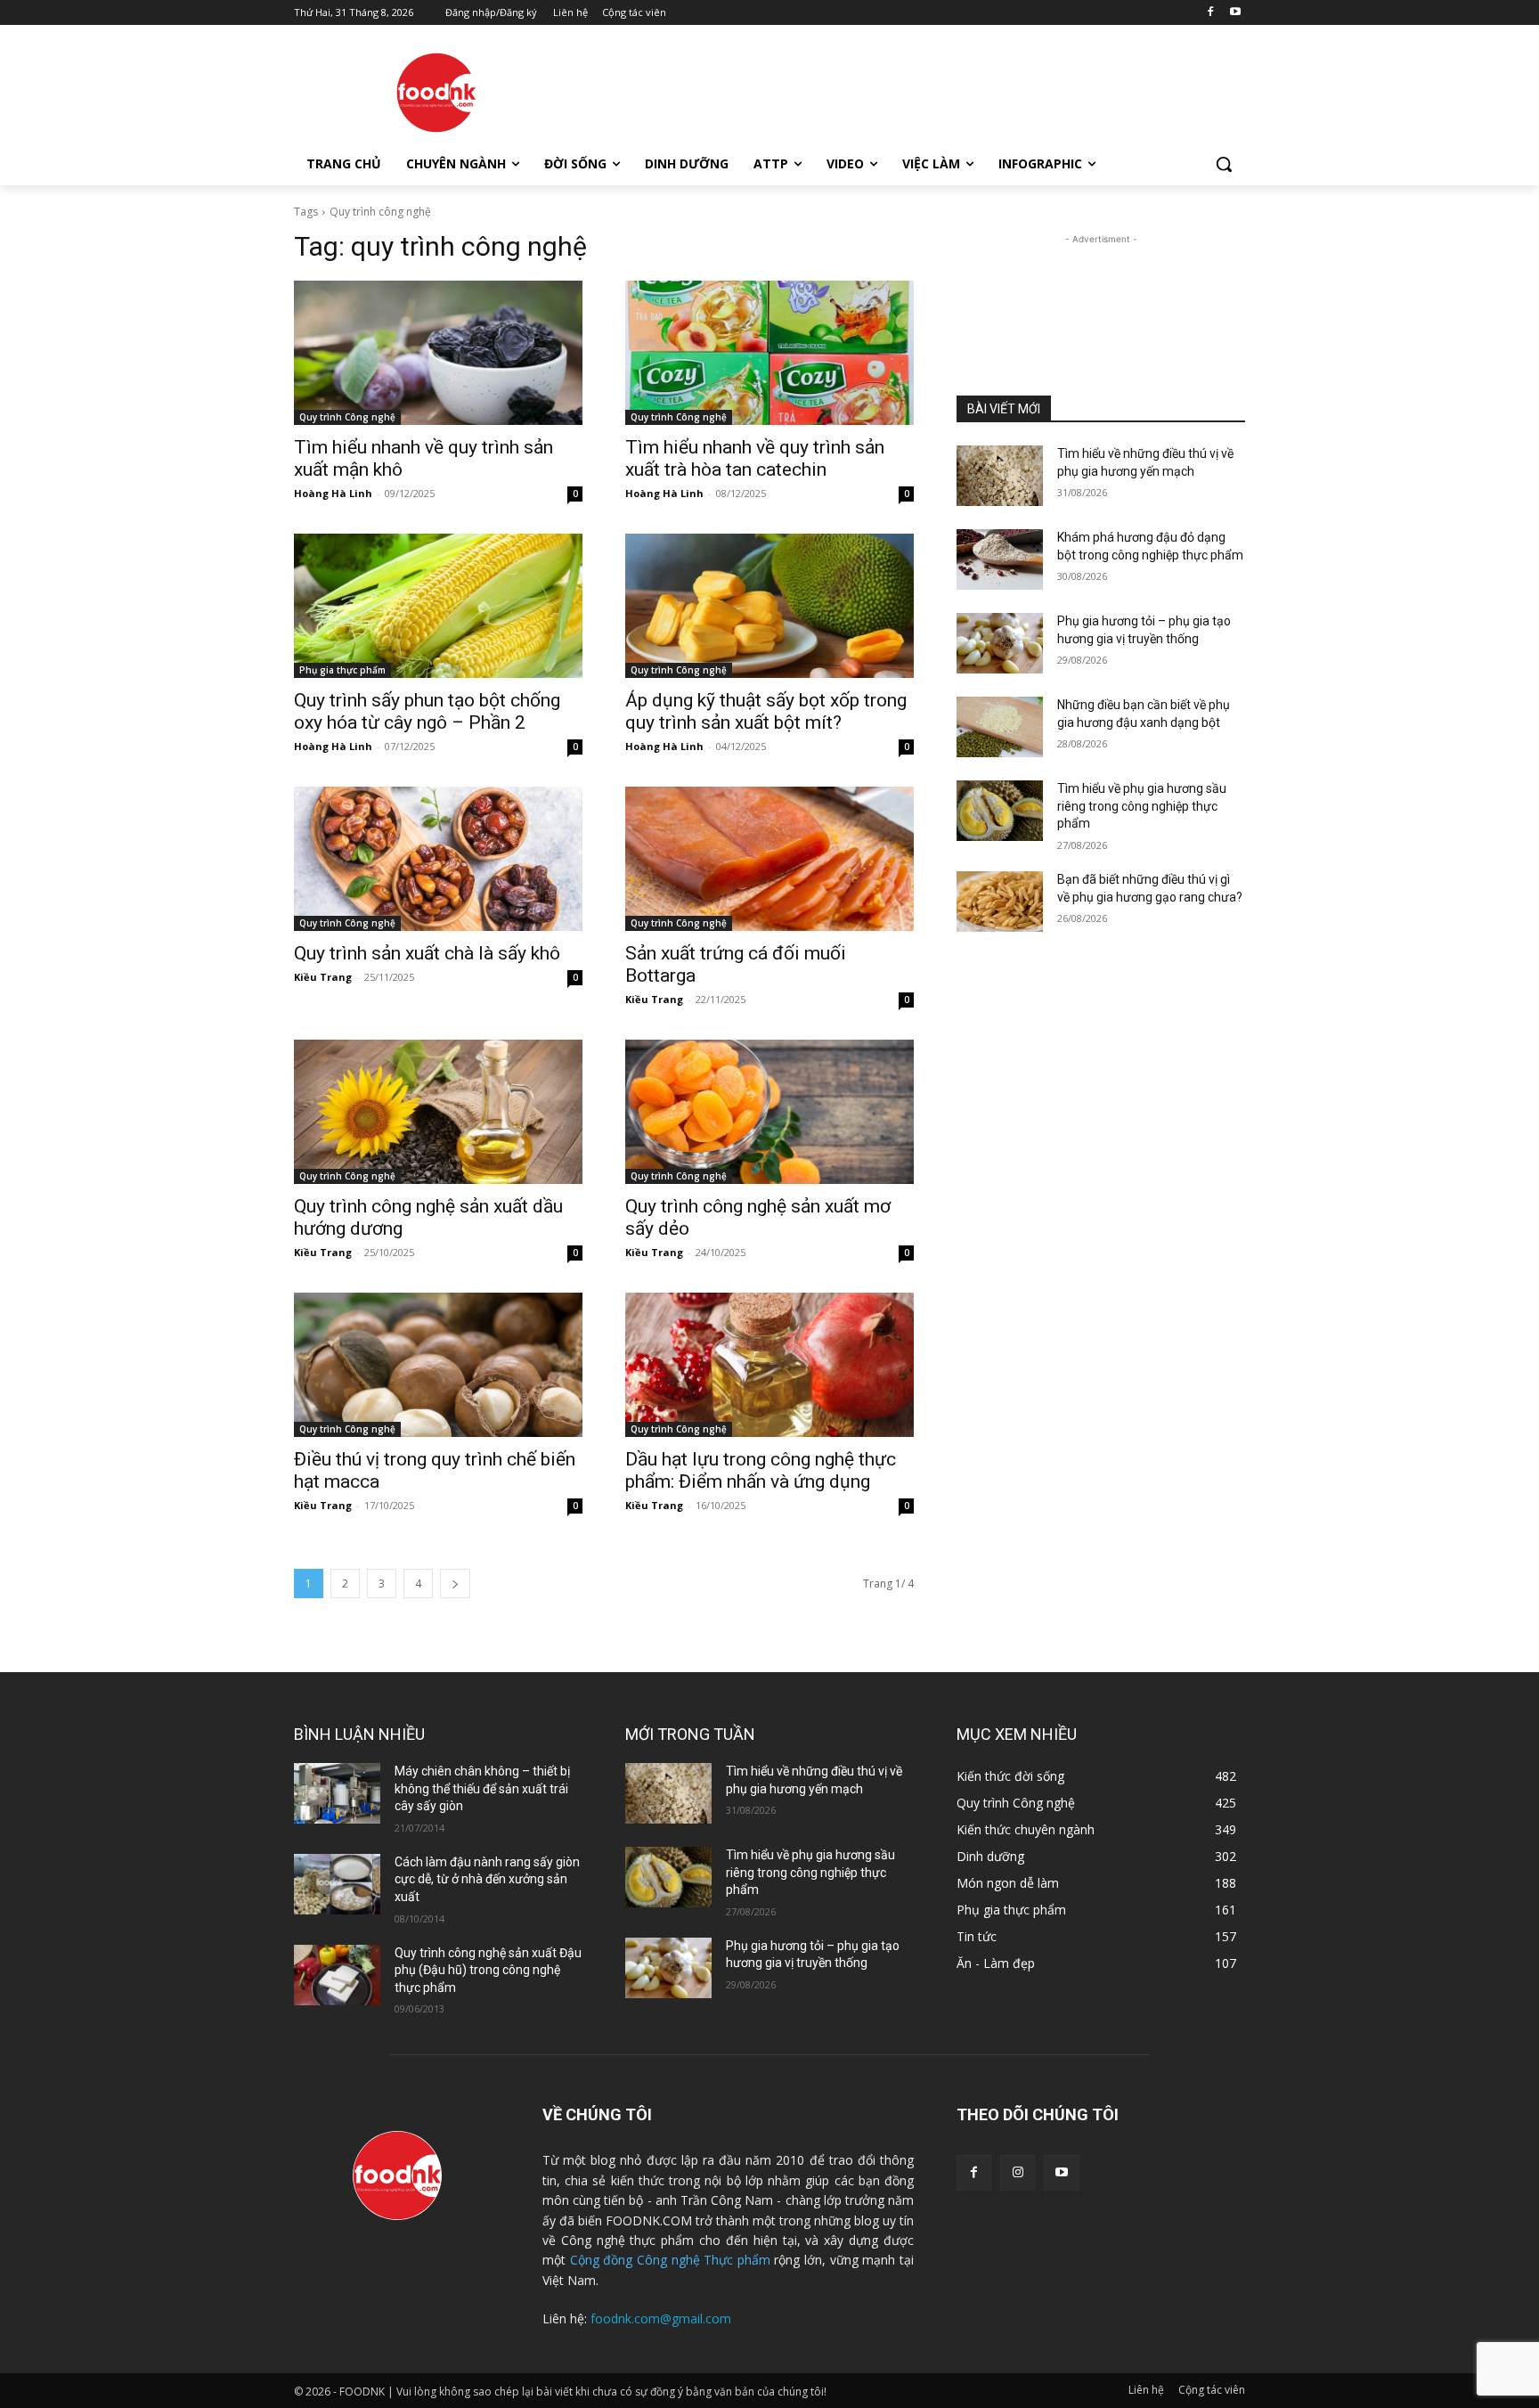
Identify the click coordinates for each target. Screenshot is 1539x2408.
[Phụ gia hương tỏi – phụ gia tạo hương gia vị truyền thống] (1000, 643)
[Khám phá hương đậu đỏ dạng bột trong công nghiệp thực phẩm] (1000, 559)
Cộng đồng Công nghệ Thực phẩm (670, 2260)
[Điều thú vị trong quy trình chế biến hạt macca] (438, 1365)
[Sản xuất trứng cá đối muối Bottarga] (769, 859)
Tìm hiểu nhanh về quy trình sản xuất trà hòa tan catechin (755, 458)
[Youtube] (1235, 13)
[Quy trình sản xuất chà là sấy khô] (438, 859)
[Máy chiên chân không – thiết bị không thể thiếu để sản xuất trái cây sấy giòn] (337, 1793)
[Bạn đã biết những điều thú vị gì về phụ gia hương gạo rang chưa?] (1000, 902)
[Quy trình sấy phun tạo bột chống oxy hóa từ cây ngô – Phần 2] (438, 606)
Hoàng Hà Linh (333, 493)
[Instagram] (1018, 2172)
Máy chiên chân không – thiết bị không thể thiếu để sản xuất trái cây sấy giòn (482, 1788)
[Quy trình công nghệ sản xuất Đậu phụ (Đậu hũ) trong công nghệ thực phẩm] (337, 1975)
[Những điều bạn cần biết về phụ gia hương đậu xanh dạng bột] (1000, 727)
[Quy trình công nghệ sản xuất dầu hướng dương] (438, 1112)
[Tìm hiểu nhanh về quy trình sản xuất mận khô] (438, 353)
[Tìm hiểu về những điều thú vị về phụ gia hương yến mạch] (1000, 476)
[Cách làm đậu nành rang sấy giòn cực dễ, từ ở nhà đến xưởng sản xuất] (337, 1884)
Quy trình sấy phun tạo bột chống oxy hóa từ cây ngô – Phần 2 (427, 711)
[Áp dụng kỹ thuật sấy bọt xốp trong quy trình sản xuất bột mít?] (769, 606)
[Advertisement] (903, 90)
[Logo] (436, 93)
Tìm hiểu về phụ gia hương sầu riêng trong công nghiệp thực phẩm (1142, 806)
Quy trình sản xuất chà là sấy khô (427, 953)
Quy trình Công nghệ (347, 417)
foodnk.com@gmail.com (661, 2318)
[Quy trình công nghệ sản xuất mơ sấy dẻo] (769, 1112)
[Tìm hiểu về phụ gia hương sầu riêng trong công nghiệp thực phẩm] (1000, 811)
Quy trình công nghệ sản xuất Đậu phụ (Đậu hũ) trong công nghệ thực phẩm (488, 1970)
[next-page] (455, 1584)
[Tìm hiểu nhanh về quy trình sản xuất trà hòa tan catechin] (769, 353)
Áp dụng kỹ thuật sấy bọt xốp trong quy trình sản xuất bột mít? (766, 711)
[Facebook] (1210, 13)
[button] (1224, 164)
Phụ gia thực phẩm (342, 670)
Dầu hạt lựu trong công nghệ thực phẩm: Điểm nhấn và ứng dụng (761, 1470)
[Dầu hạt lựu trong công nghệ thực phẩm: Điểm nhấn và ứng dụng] (769, 1365)
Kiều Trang (323, 977)
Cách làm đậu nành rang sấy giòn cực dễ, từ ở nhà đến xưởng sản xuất (487, 1879)
